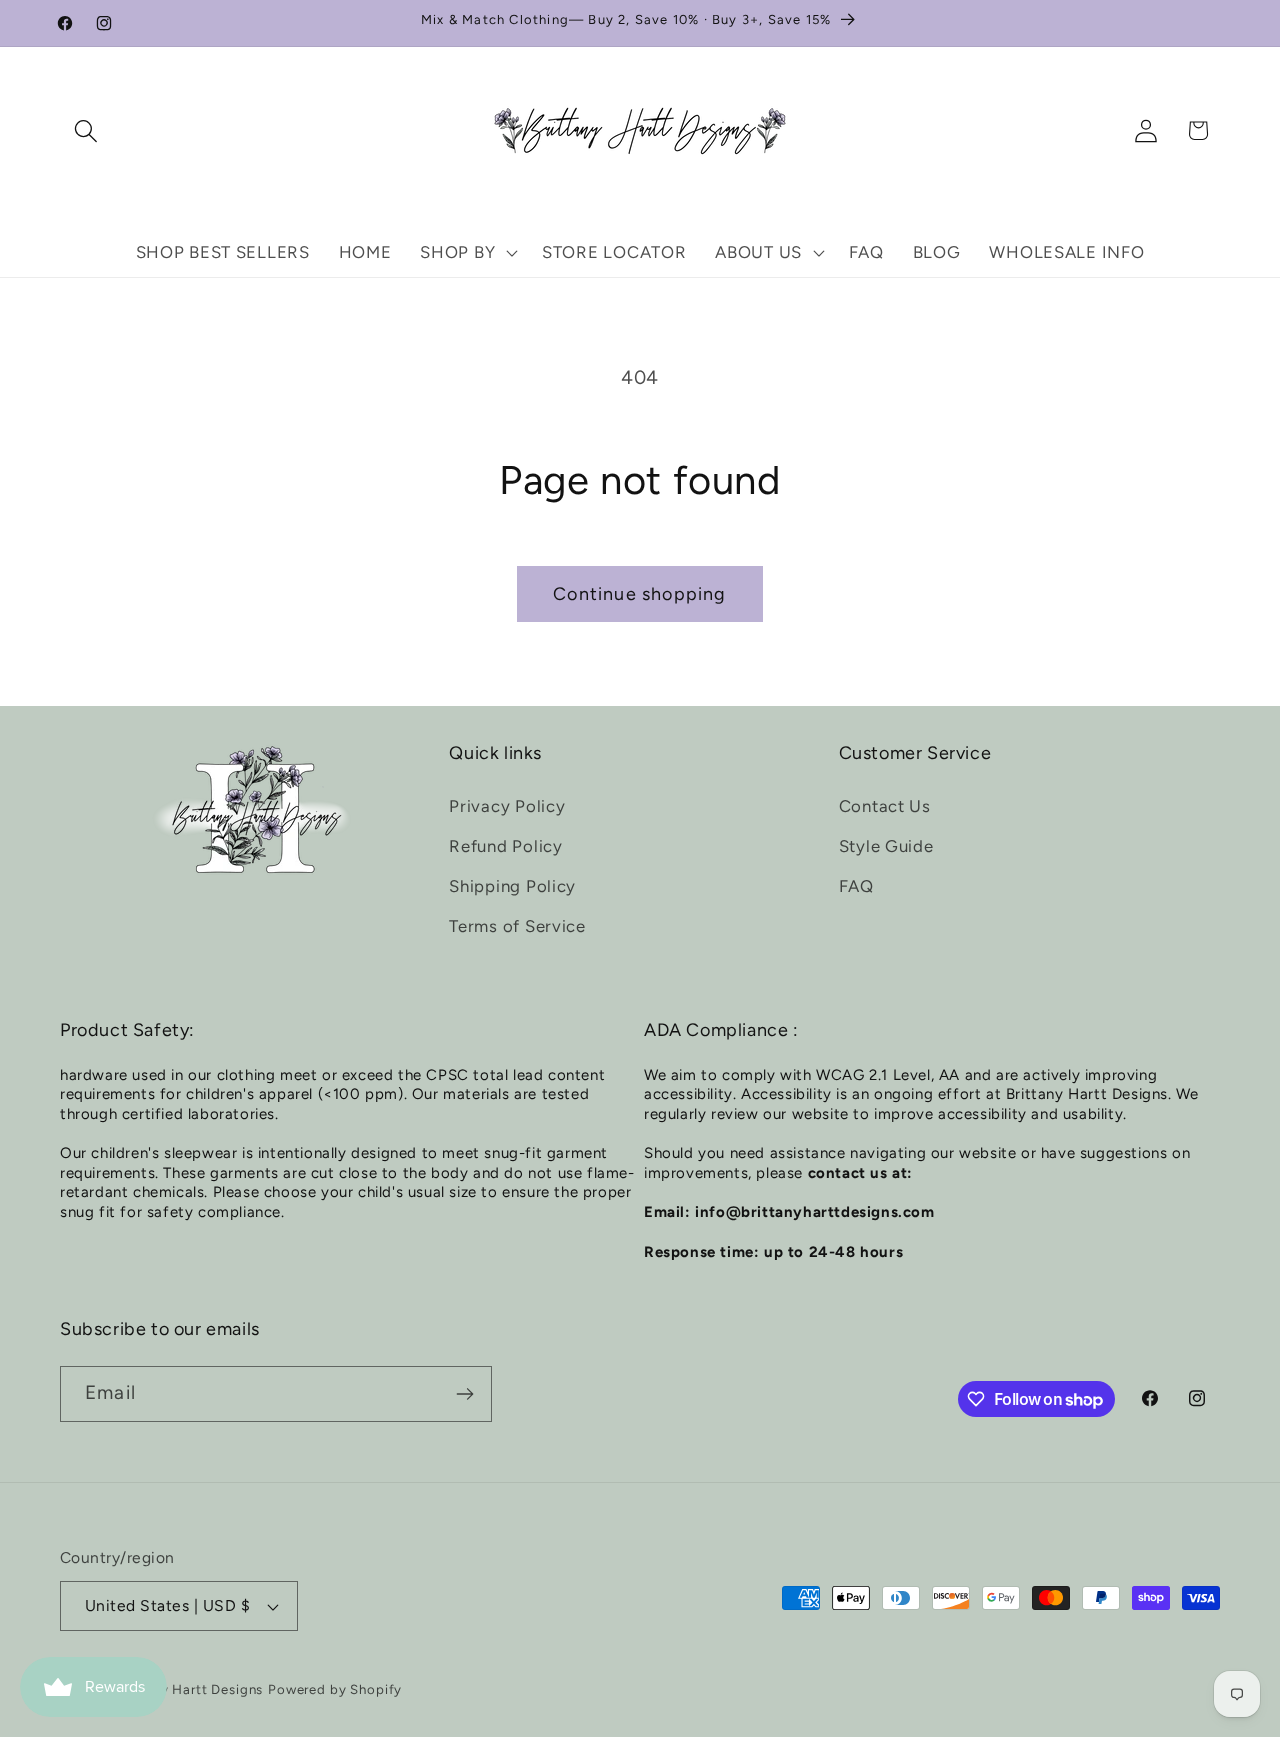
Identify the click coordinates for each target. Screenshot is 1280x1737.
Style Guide (886, 846)
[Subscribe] (464, 1394)
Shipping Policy (512, 886)
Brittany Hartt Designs (189, 1689)
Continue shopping (639, 594)
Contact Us (885, 806)
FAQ (856, 886)
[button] (86, 130)
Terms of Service (517, 926)
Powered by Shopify (335, 1689)
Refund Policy (505, 846)
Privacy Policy (507, 806)
